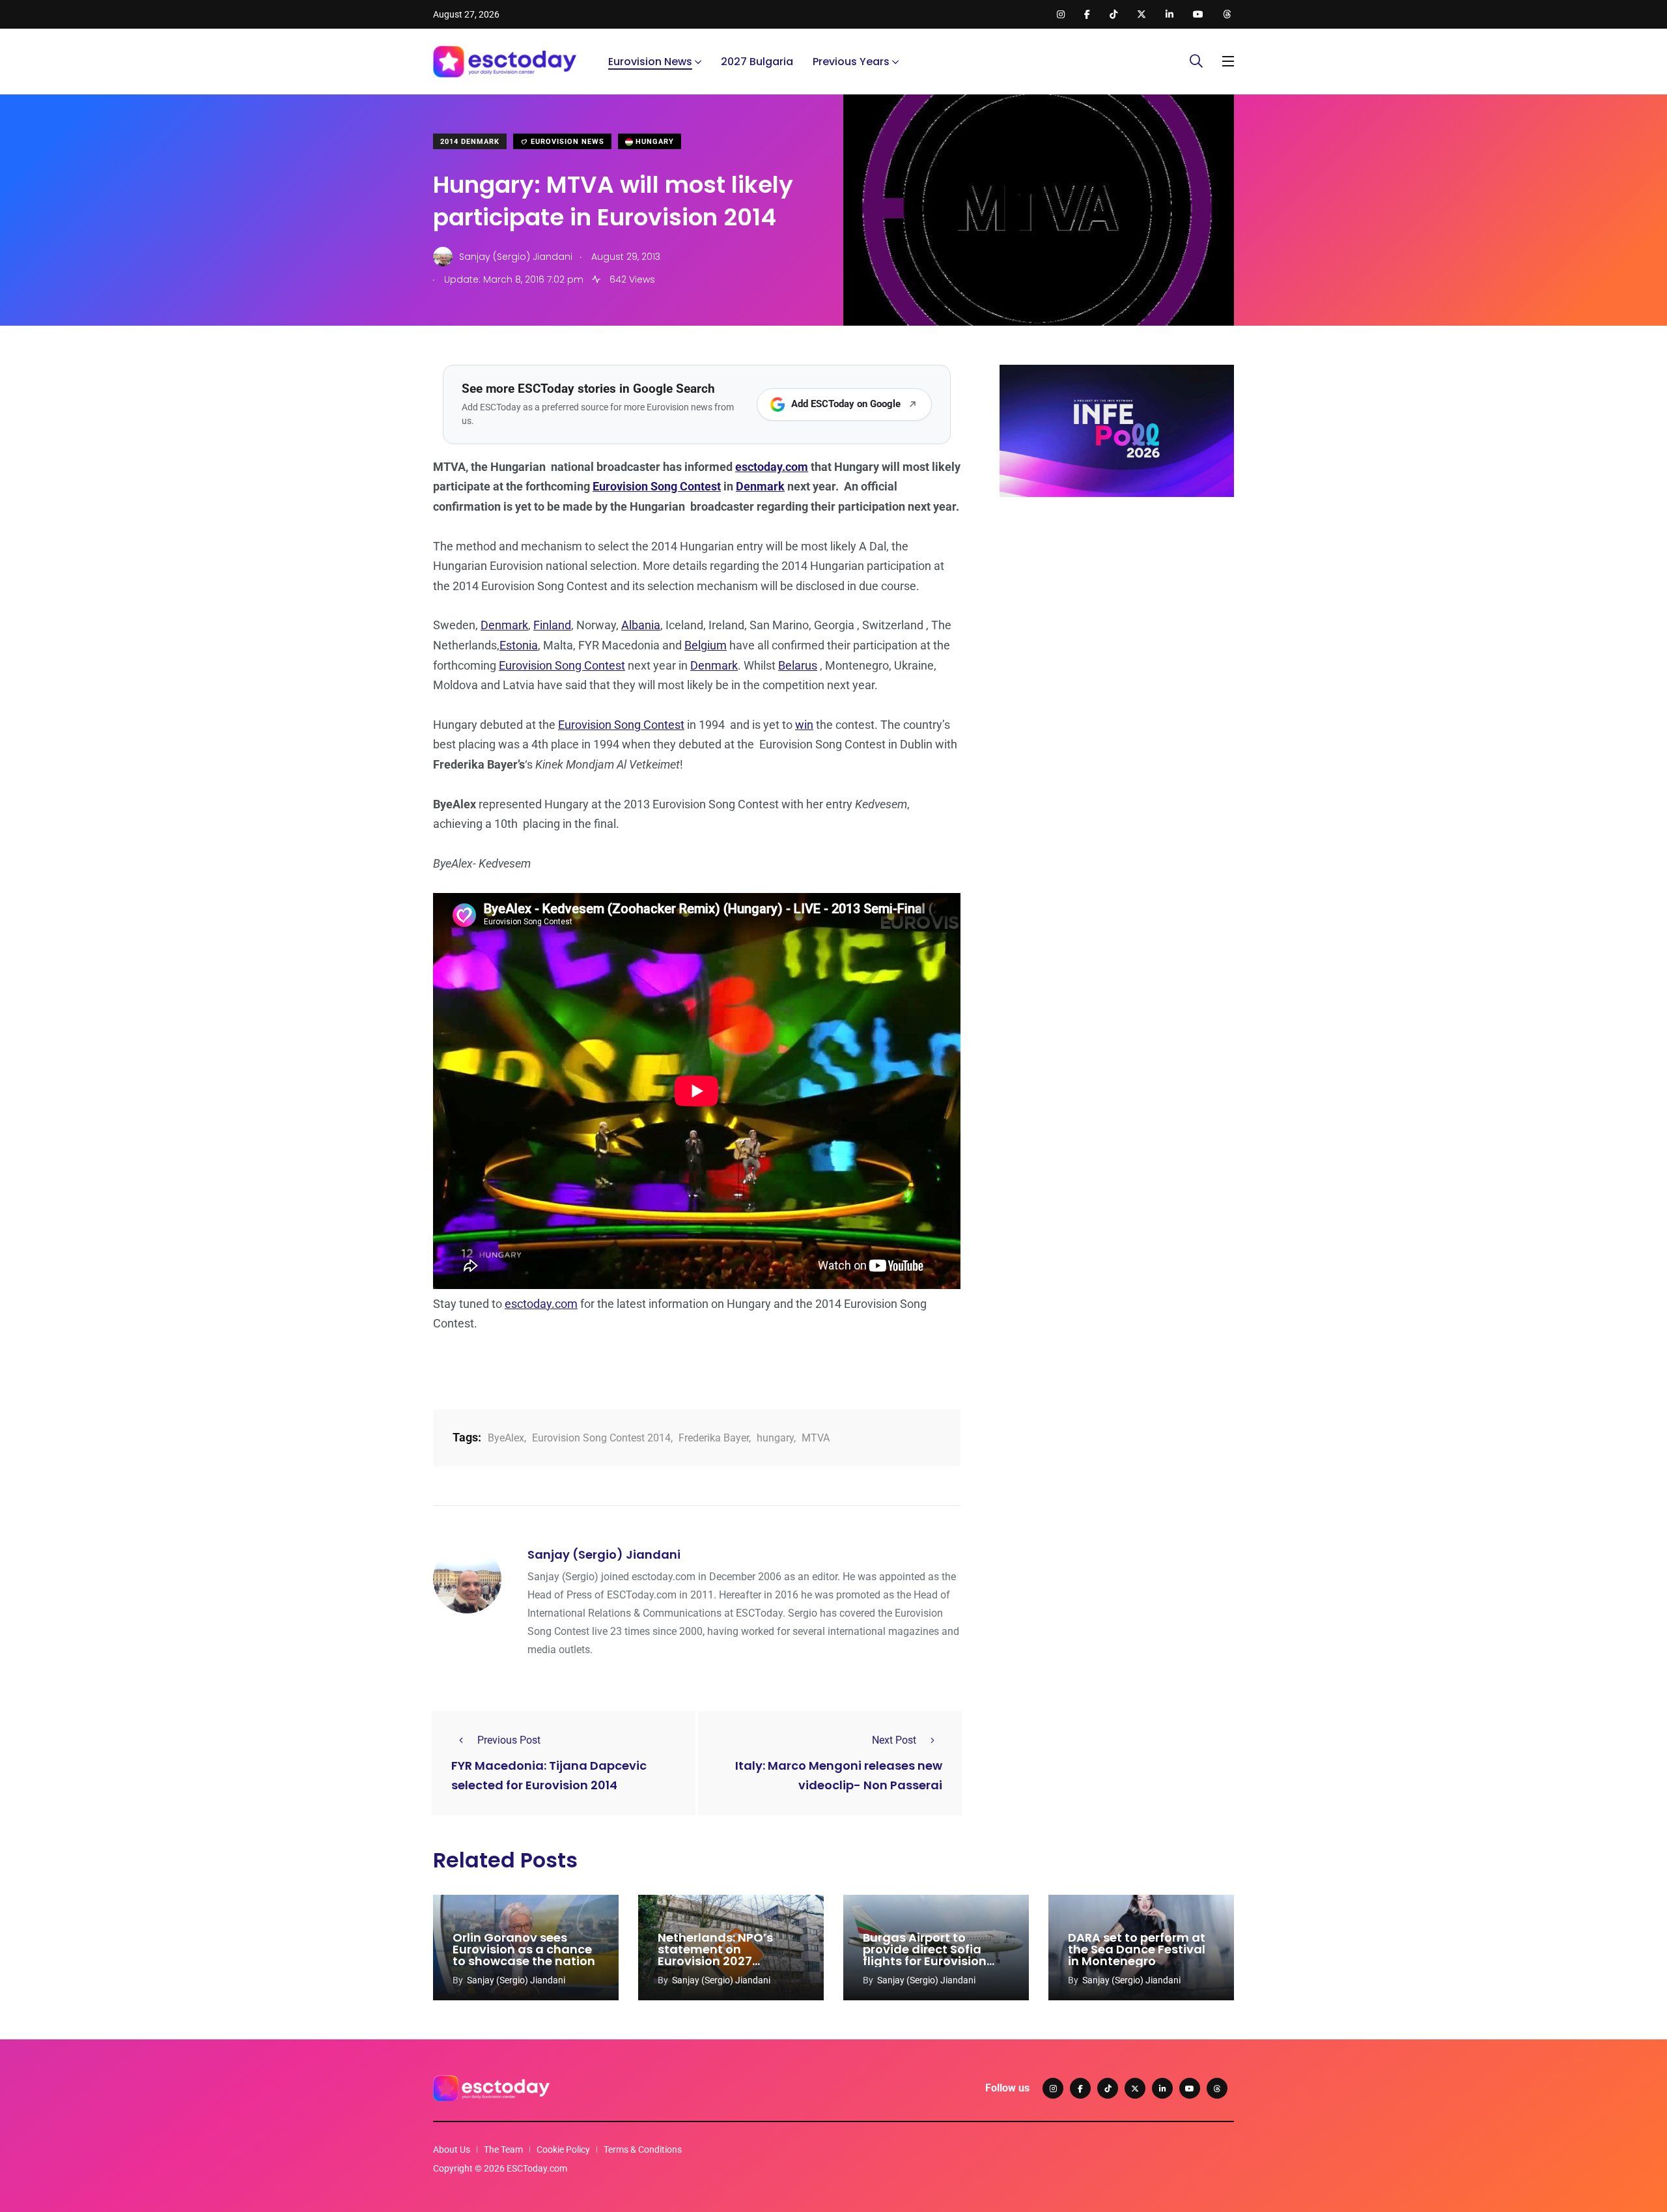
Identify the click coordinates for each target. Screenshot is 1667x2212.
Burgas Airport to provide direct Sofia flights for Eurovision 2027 (925, 1955)
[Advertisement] (1117, 608)
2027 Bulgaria (757, 62)
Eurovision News (650, 62)
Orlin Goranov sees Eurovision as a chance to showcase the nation (524, 1949)
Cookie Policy (563, 2149)
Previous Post (509, 1740)
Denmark (760, 486)
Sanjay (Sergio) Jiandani (604, 1554)
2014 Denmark (470, 142)
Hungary (653, 142)
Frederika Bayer (714, 1438)
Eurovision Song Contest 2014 (601, 1438)
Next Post (894, 1740)
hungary (775, 1438)
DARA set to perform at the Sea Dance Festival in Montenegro (1137, 1949)
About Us (452, 2149)
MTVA (816, 1438)
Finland (552, 625)
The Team (503, 2149)
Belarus (798, 665)
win (804, 725)
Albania (641, 625)
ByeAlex (506, 1438)
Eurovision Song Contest (657, 486)
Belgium (706, 645)
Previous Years (851, 62)
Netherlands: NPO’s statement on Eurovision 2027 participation (715, 1955)
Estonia (519, 645)
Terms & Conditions (643, 2149)
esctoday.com (772, 467)
